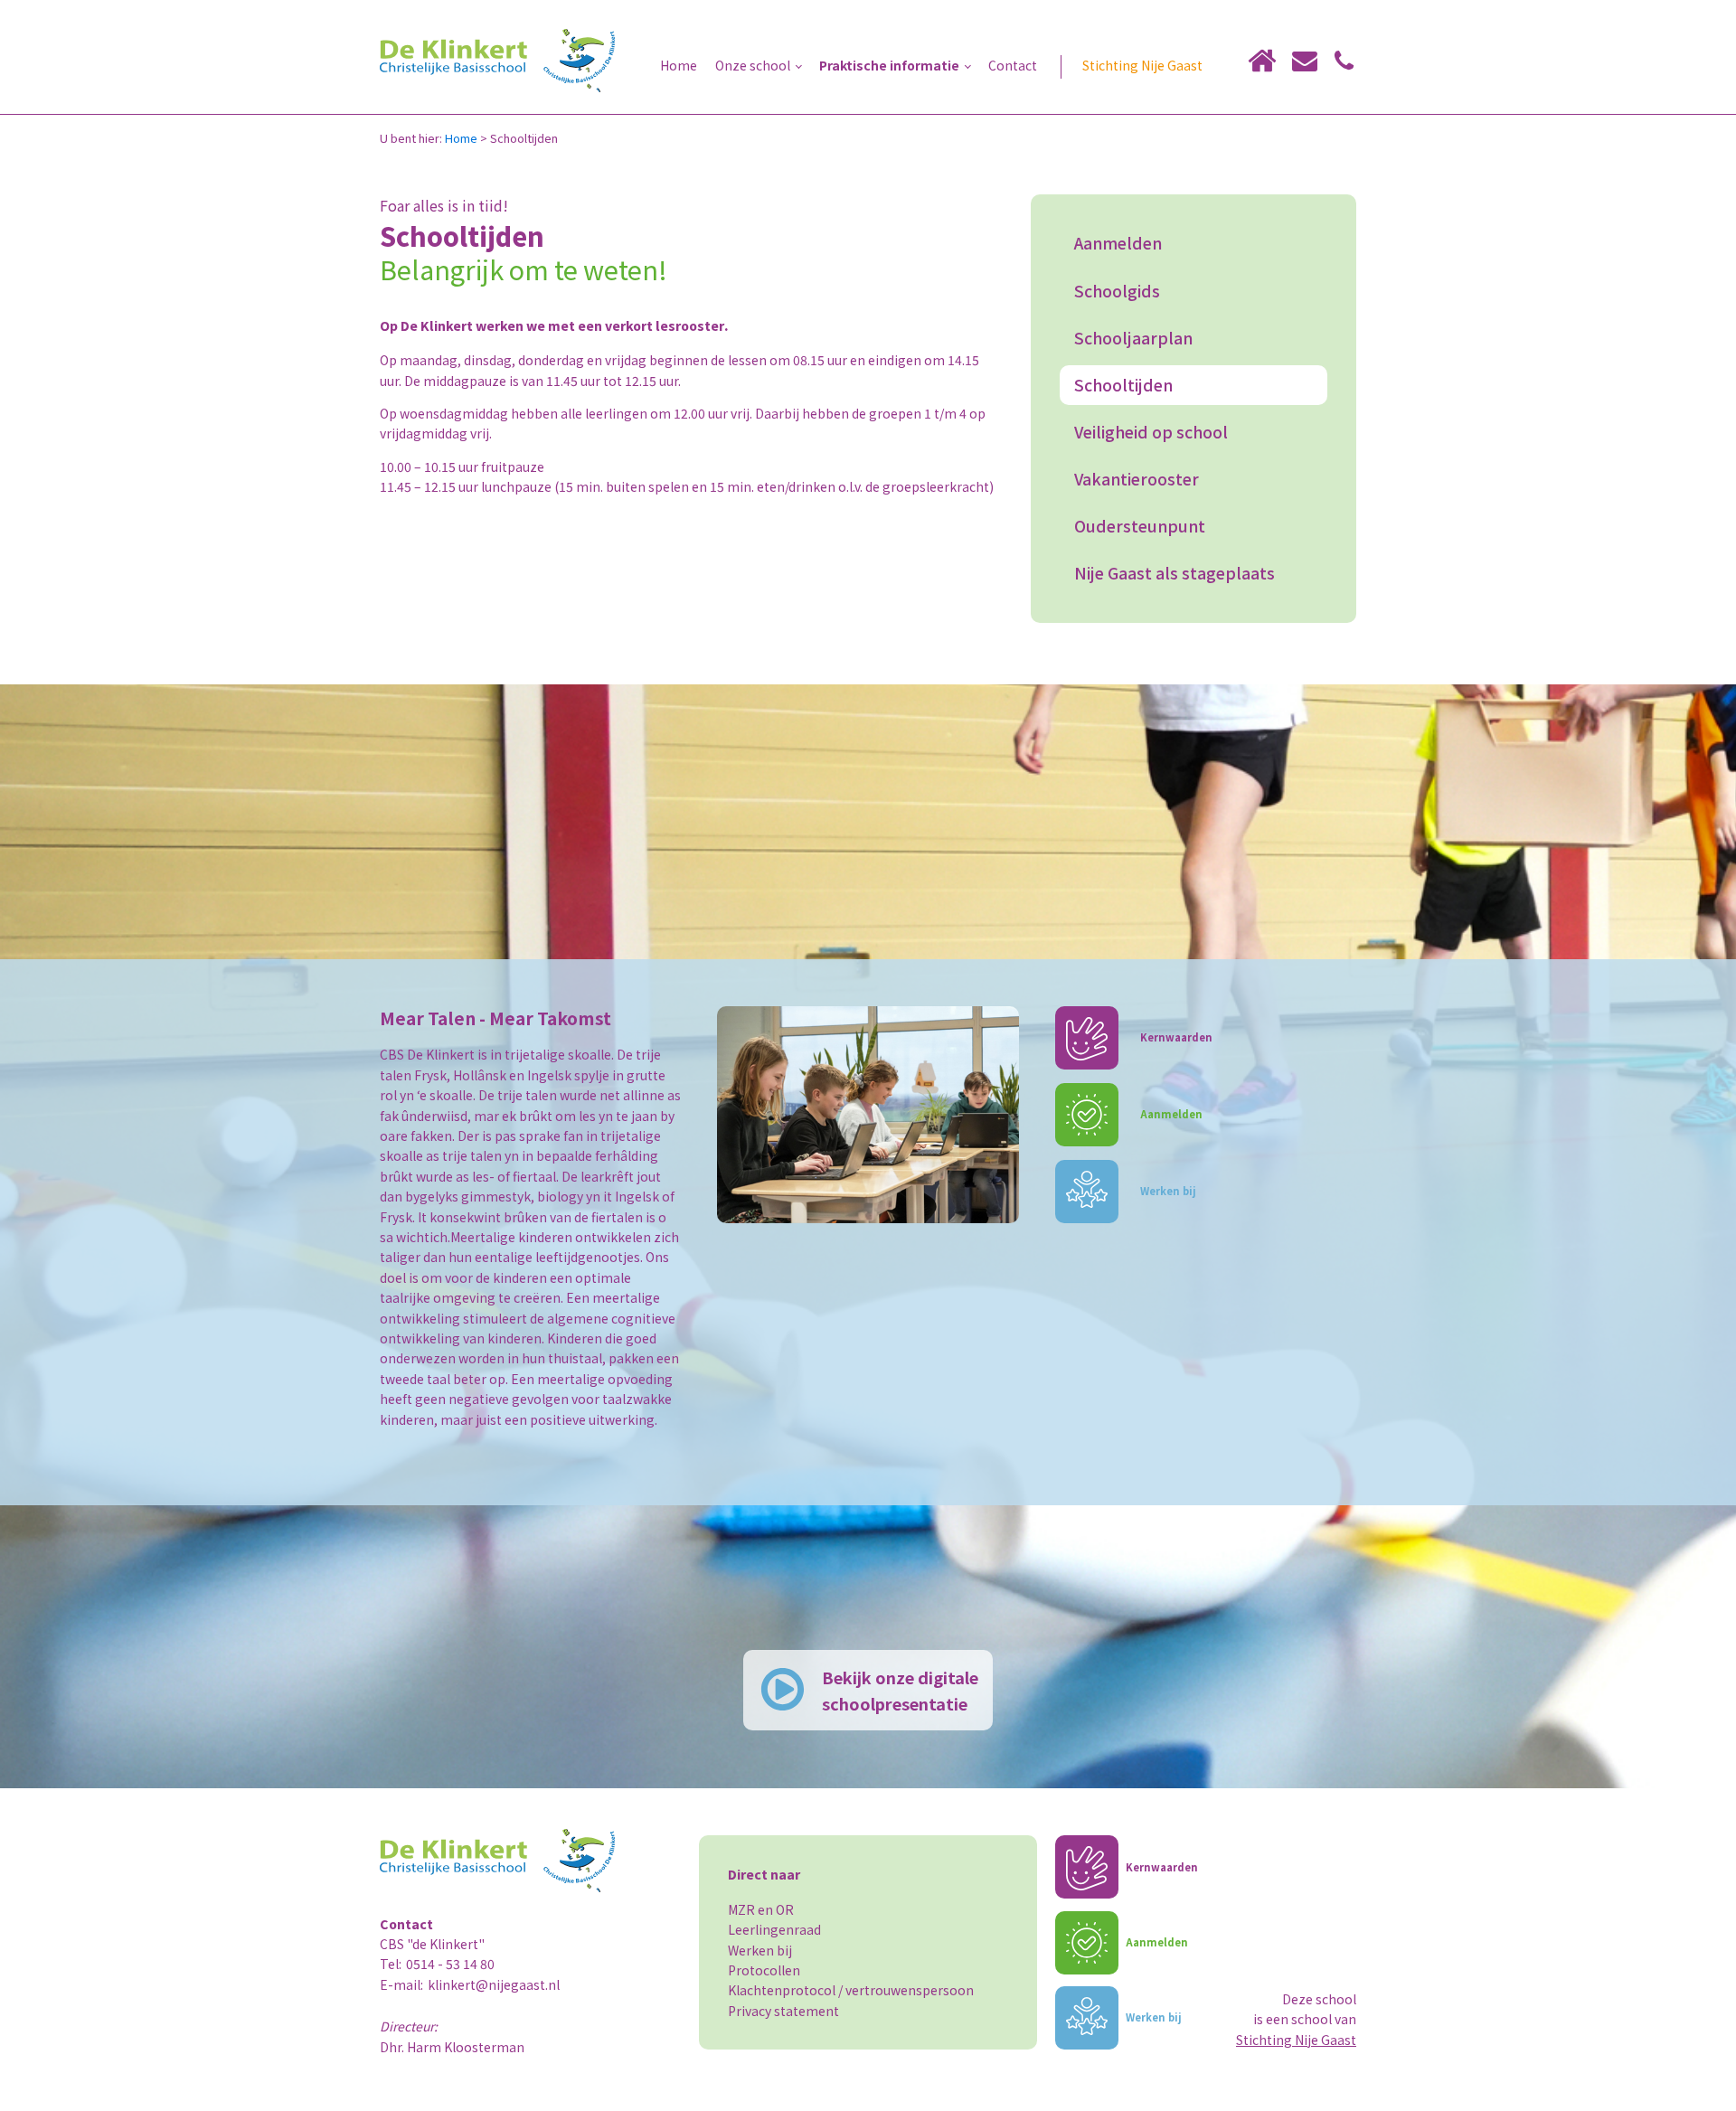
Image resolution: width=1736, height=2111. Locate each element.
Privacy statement (783, 2011)
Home (679, 65)
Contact (1013, 65)
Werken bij (760, 1950)
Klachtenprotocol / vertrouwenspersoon (851, 1990)
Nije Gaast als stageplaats (1175, 573)
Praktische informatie (889, 65)
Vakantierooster (1137, 479)
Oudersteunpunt (1140, 526)
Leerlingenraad (774, 1929)
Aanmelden (1118, 243)
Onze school (753, 65)
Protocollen (764, 1970)
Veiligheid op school (1151, 432)
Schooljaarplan (1133, 338)
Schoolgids (1117, 291)
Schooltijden (1123, 385)
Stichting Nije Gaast (1142, 65)
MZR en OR (761, 1909)
